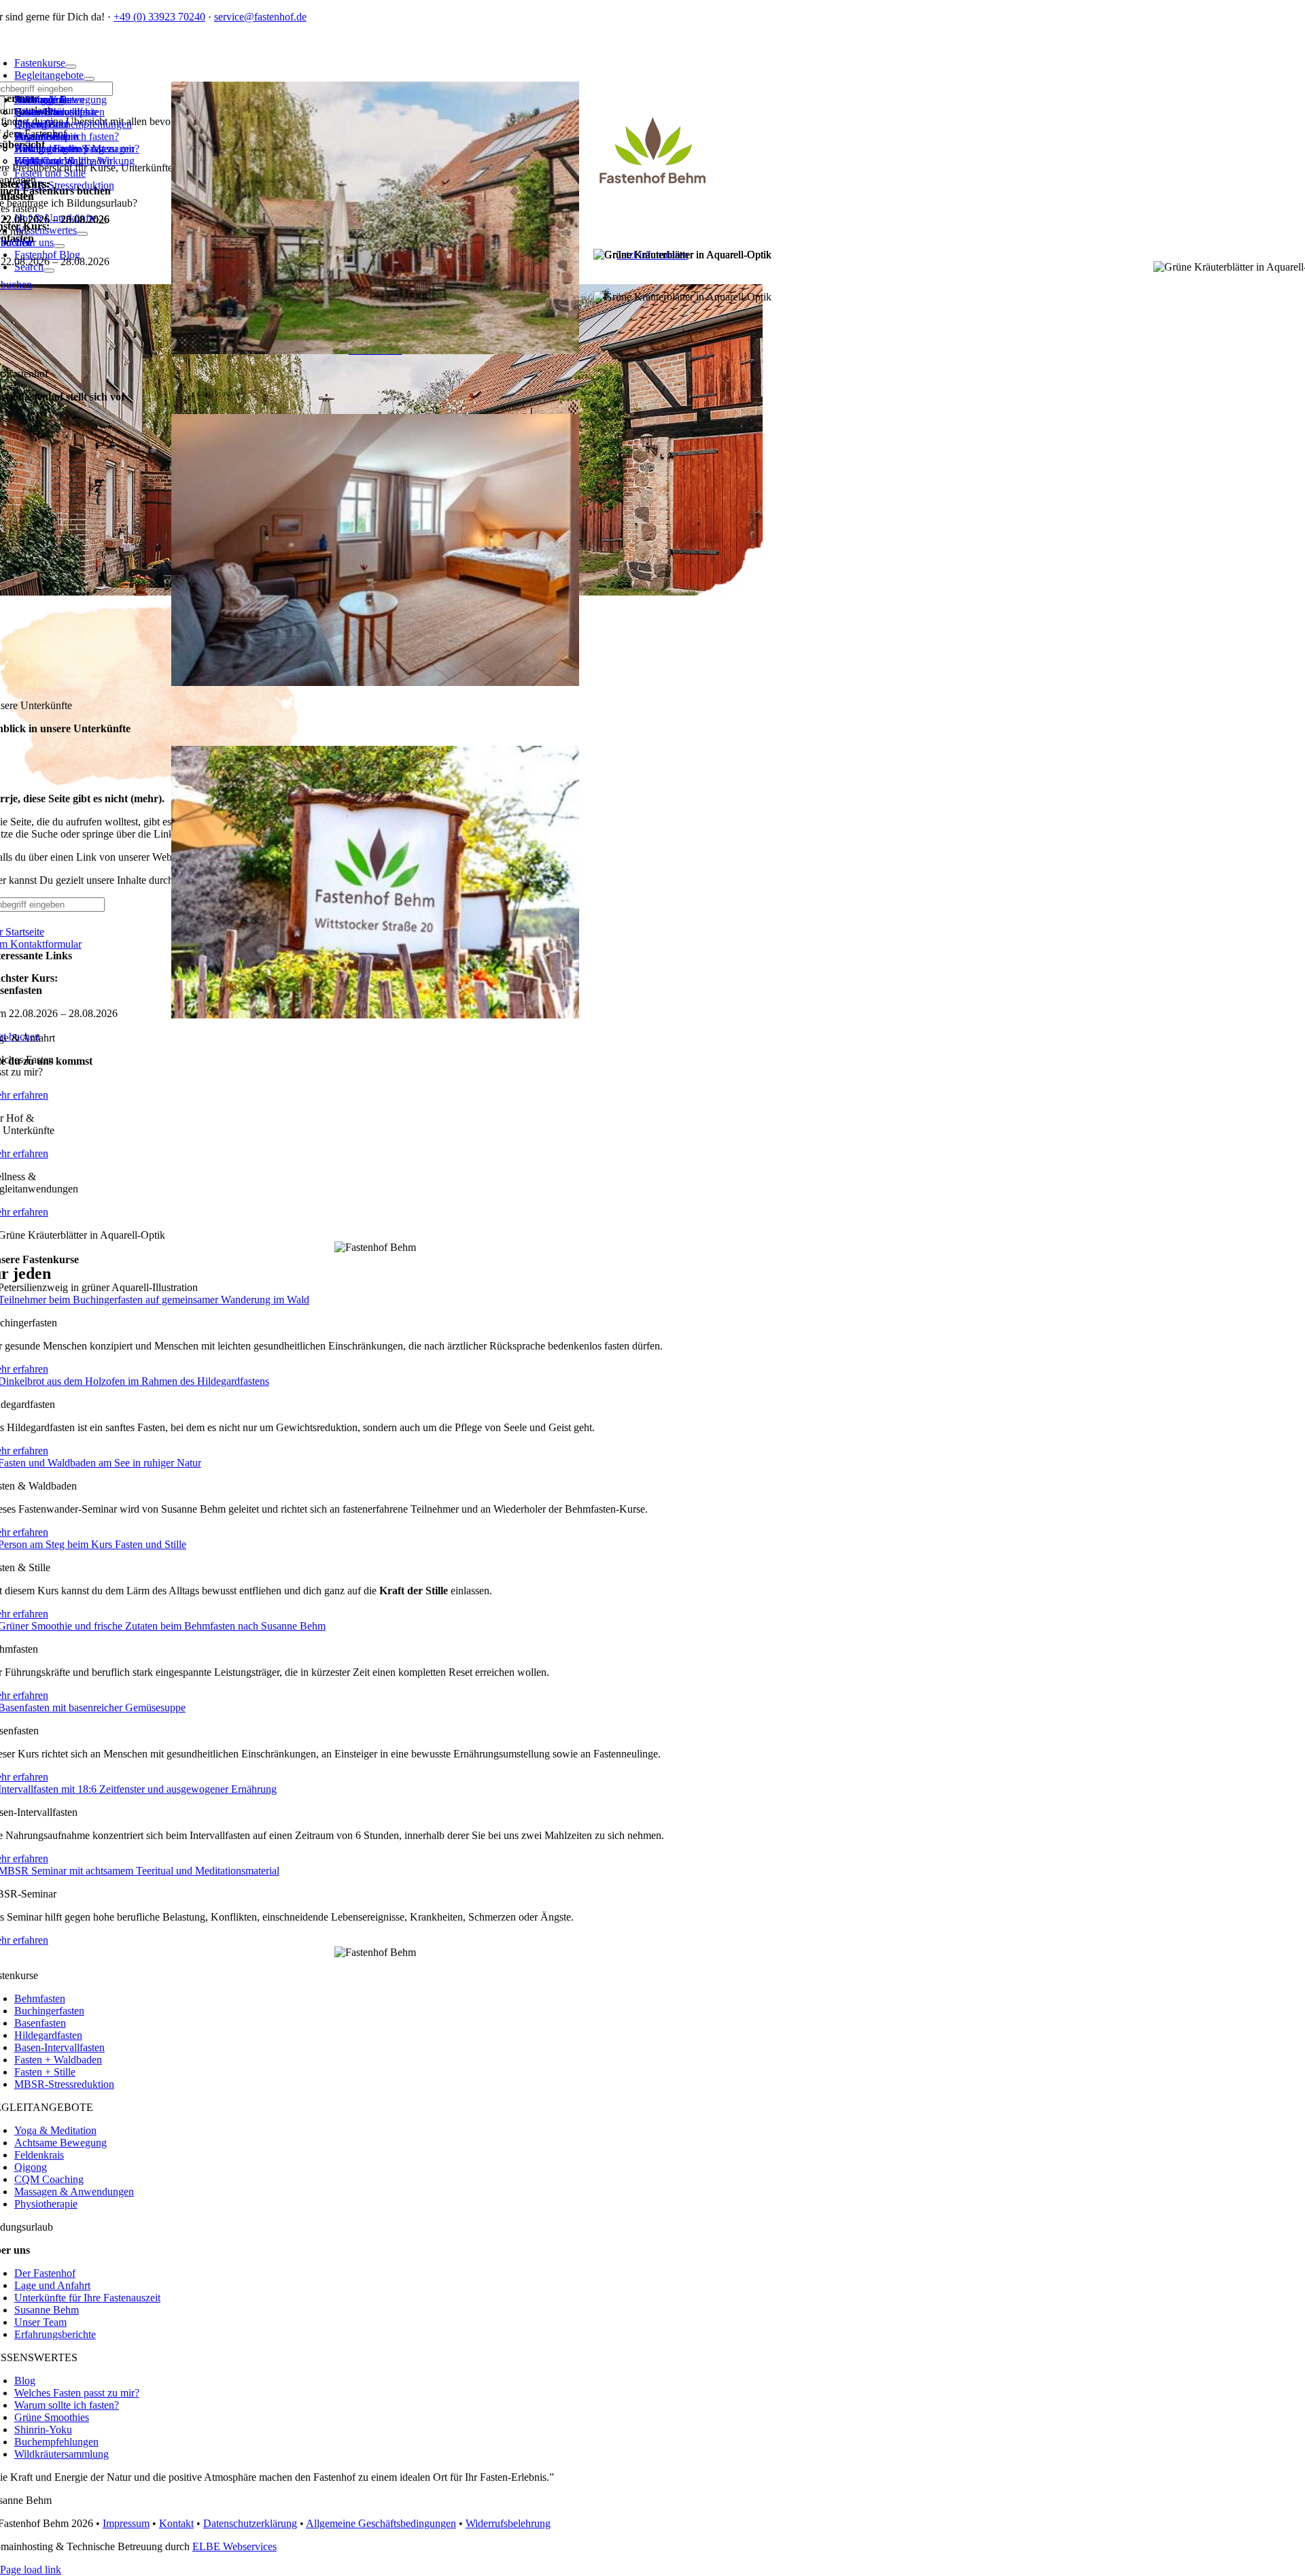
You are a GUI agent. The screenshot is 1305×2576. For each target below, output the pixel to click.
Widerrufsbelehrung (508, 2523)
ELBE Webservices (234, 2546)
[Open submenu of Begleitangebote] (89, 79)
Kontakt (176, 2523)
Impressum (126, 2523)
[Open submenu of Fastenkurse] (71, 67)
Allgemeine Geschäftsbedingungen (381, 2523)
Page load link (31, 2570)
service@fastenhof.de (260, 17)
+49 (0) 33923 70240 (159, 17)
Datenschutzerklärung (250, 2523)
